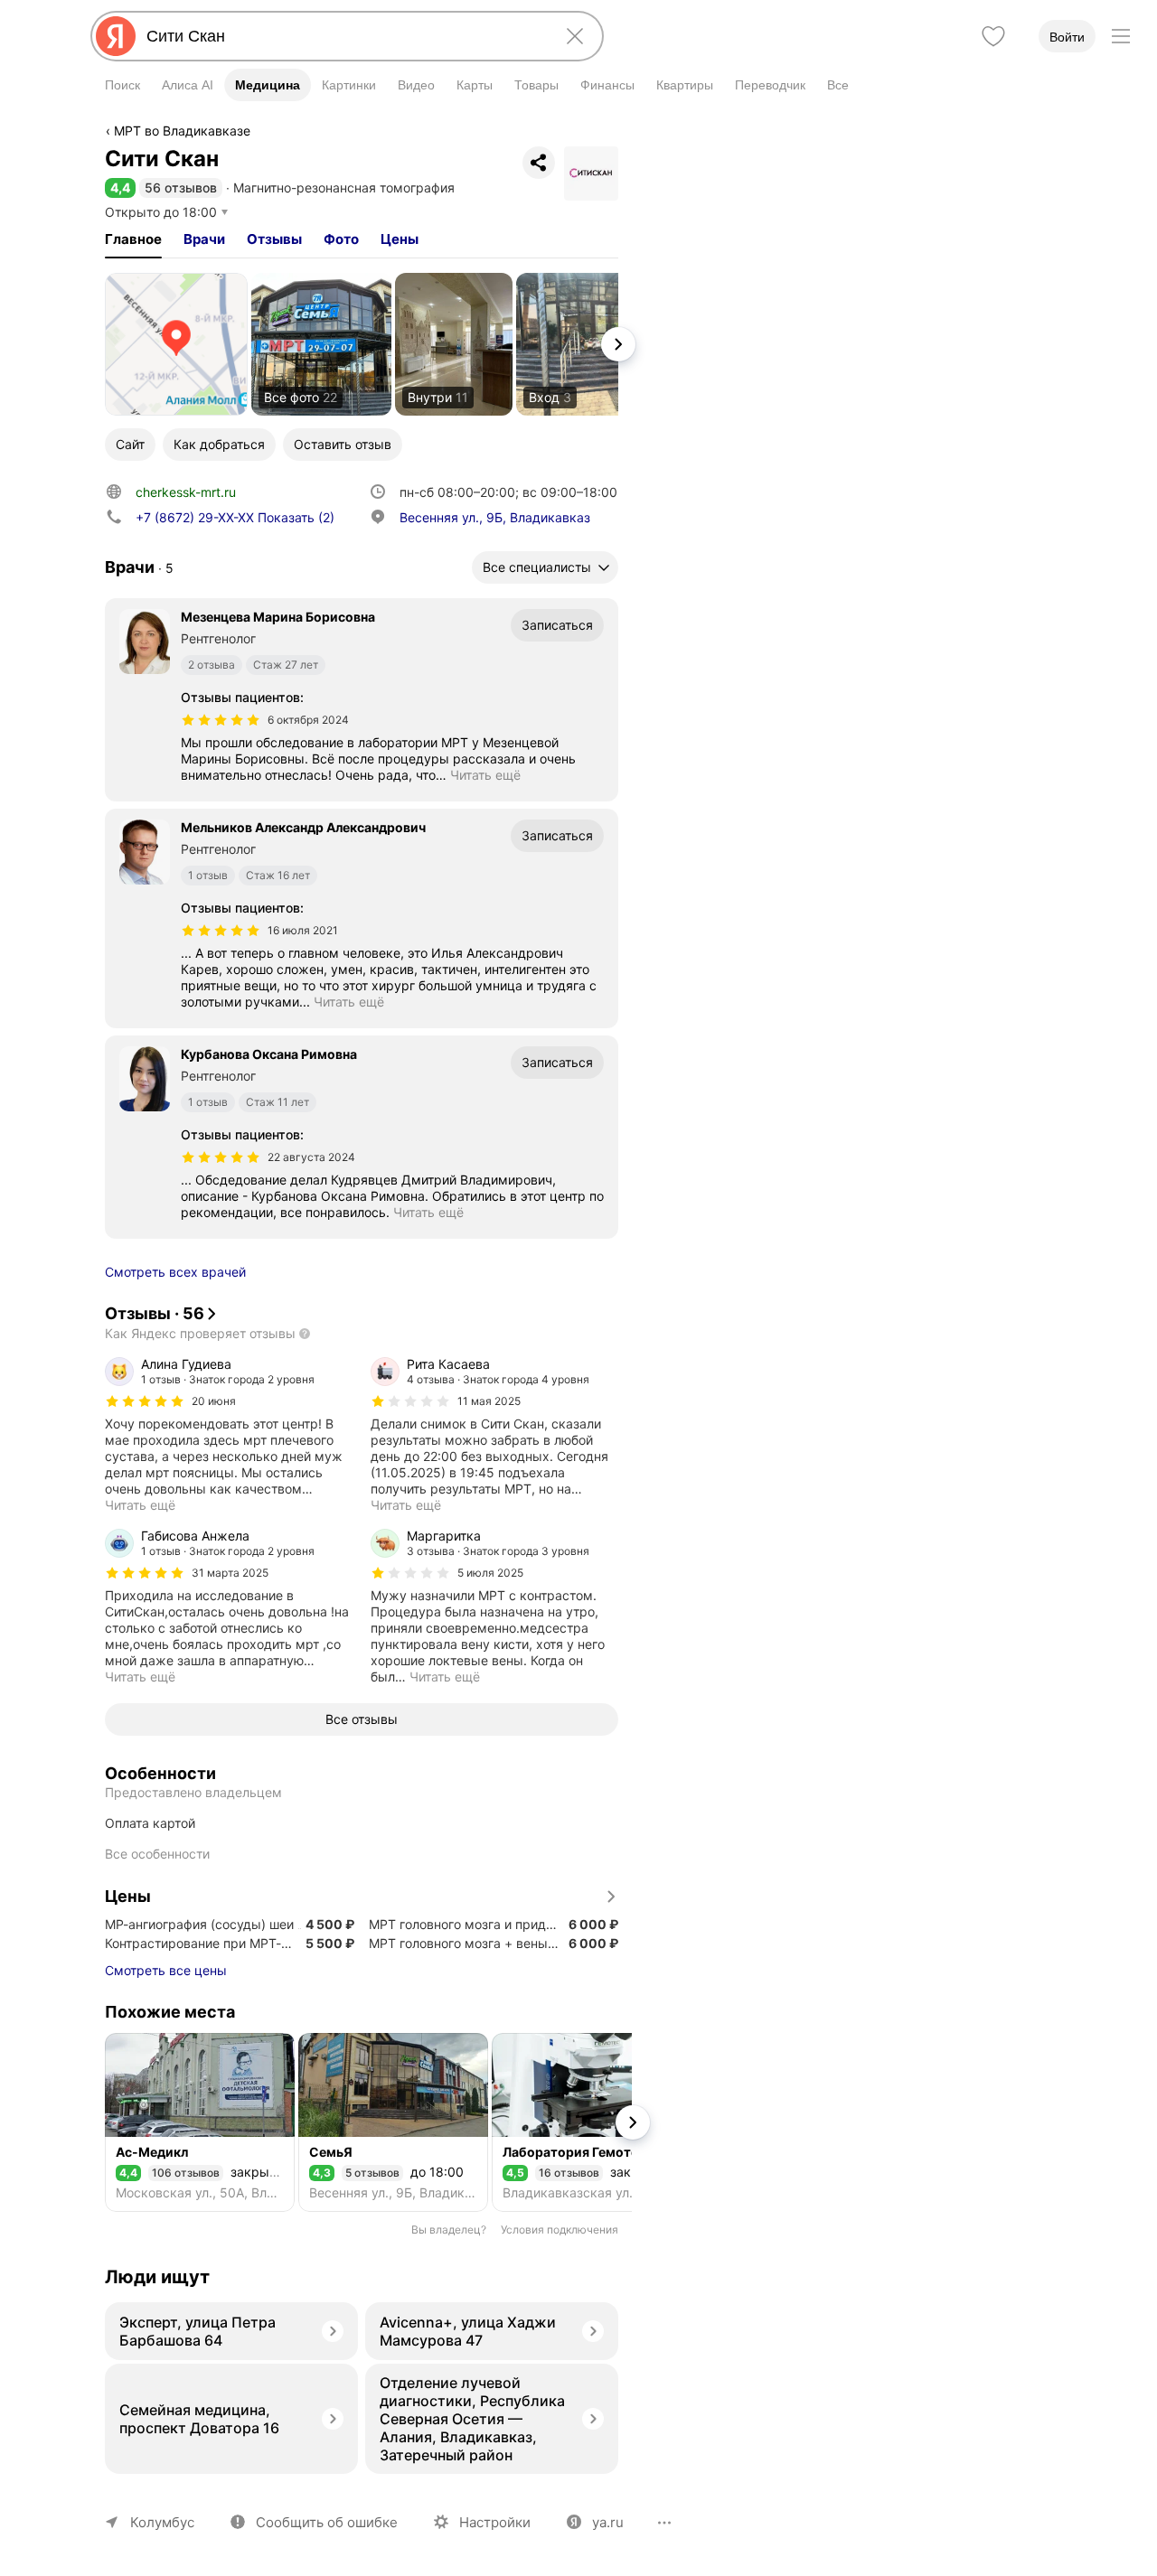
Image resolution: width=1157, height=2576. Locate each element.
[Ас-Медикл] (200, 2122)
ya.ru (608, 2522)
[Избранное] (993, 36)
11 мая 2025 (489, 1401)
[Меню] (1121, 36)
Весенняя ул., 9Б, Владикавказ (495, 517)
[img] (221, 720)
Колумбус (162, 2522)
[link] (176, 344)
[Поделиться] (539, 163)
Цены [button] (400, 239)
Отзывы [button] (274, 239)
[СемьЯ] (393, 2122)
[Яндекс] (116, 36)
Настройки (495, 2522)
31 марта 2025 (230, 1573)
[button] (120, 187)
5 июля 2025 (490, 1573)
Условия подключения (560, 2229)
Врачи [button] (204, 239)
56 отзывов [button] (181, 187)
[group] (229, 1435)
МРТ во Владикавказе (182, 131)
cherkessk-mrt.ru (186, 492)
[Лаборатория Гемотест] (587, 2122)
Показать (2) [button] (235, 517)
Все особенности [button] (157, 1854)
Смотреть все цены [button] (166, 1970)
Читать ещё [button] (485, 775)
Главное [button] (133, 239)
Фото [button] (341, 239)
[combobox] (343, 36)
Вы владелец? (449, 2229)
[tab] (133, 239)
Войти (1067, 37)
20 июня (214, 1401)
